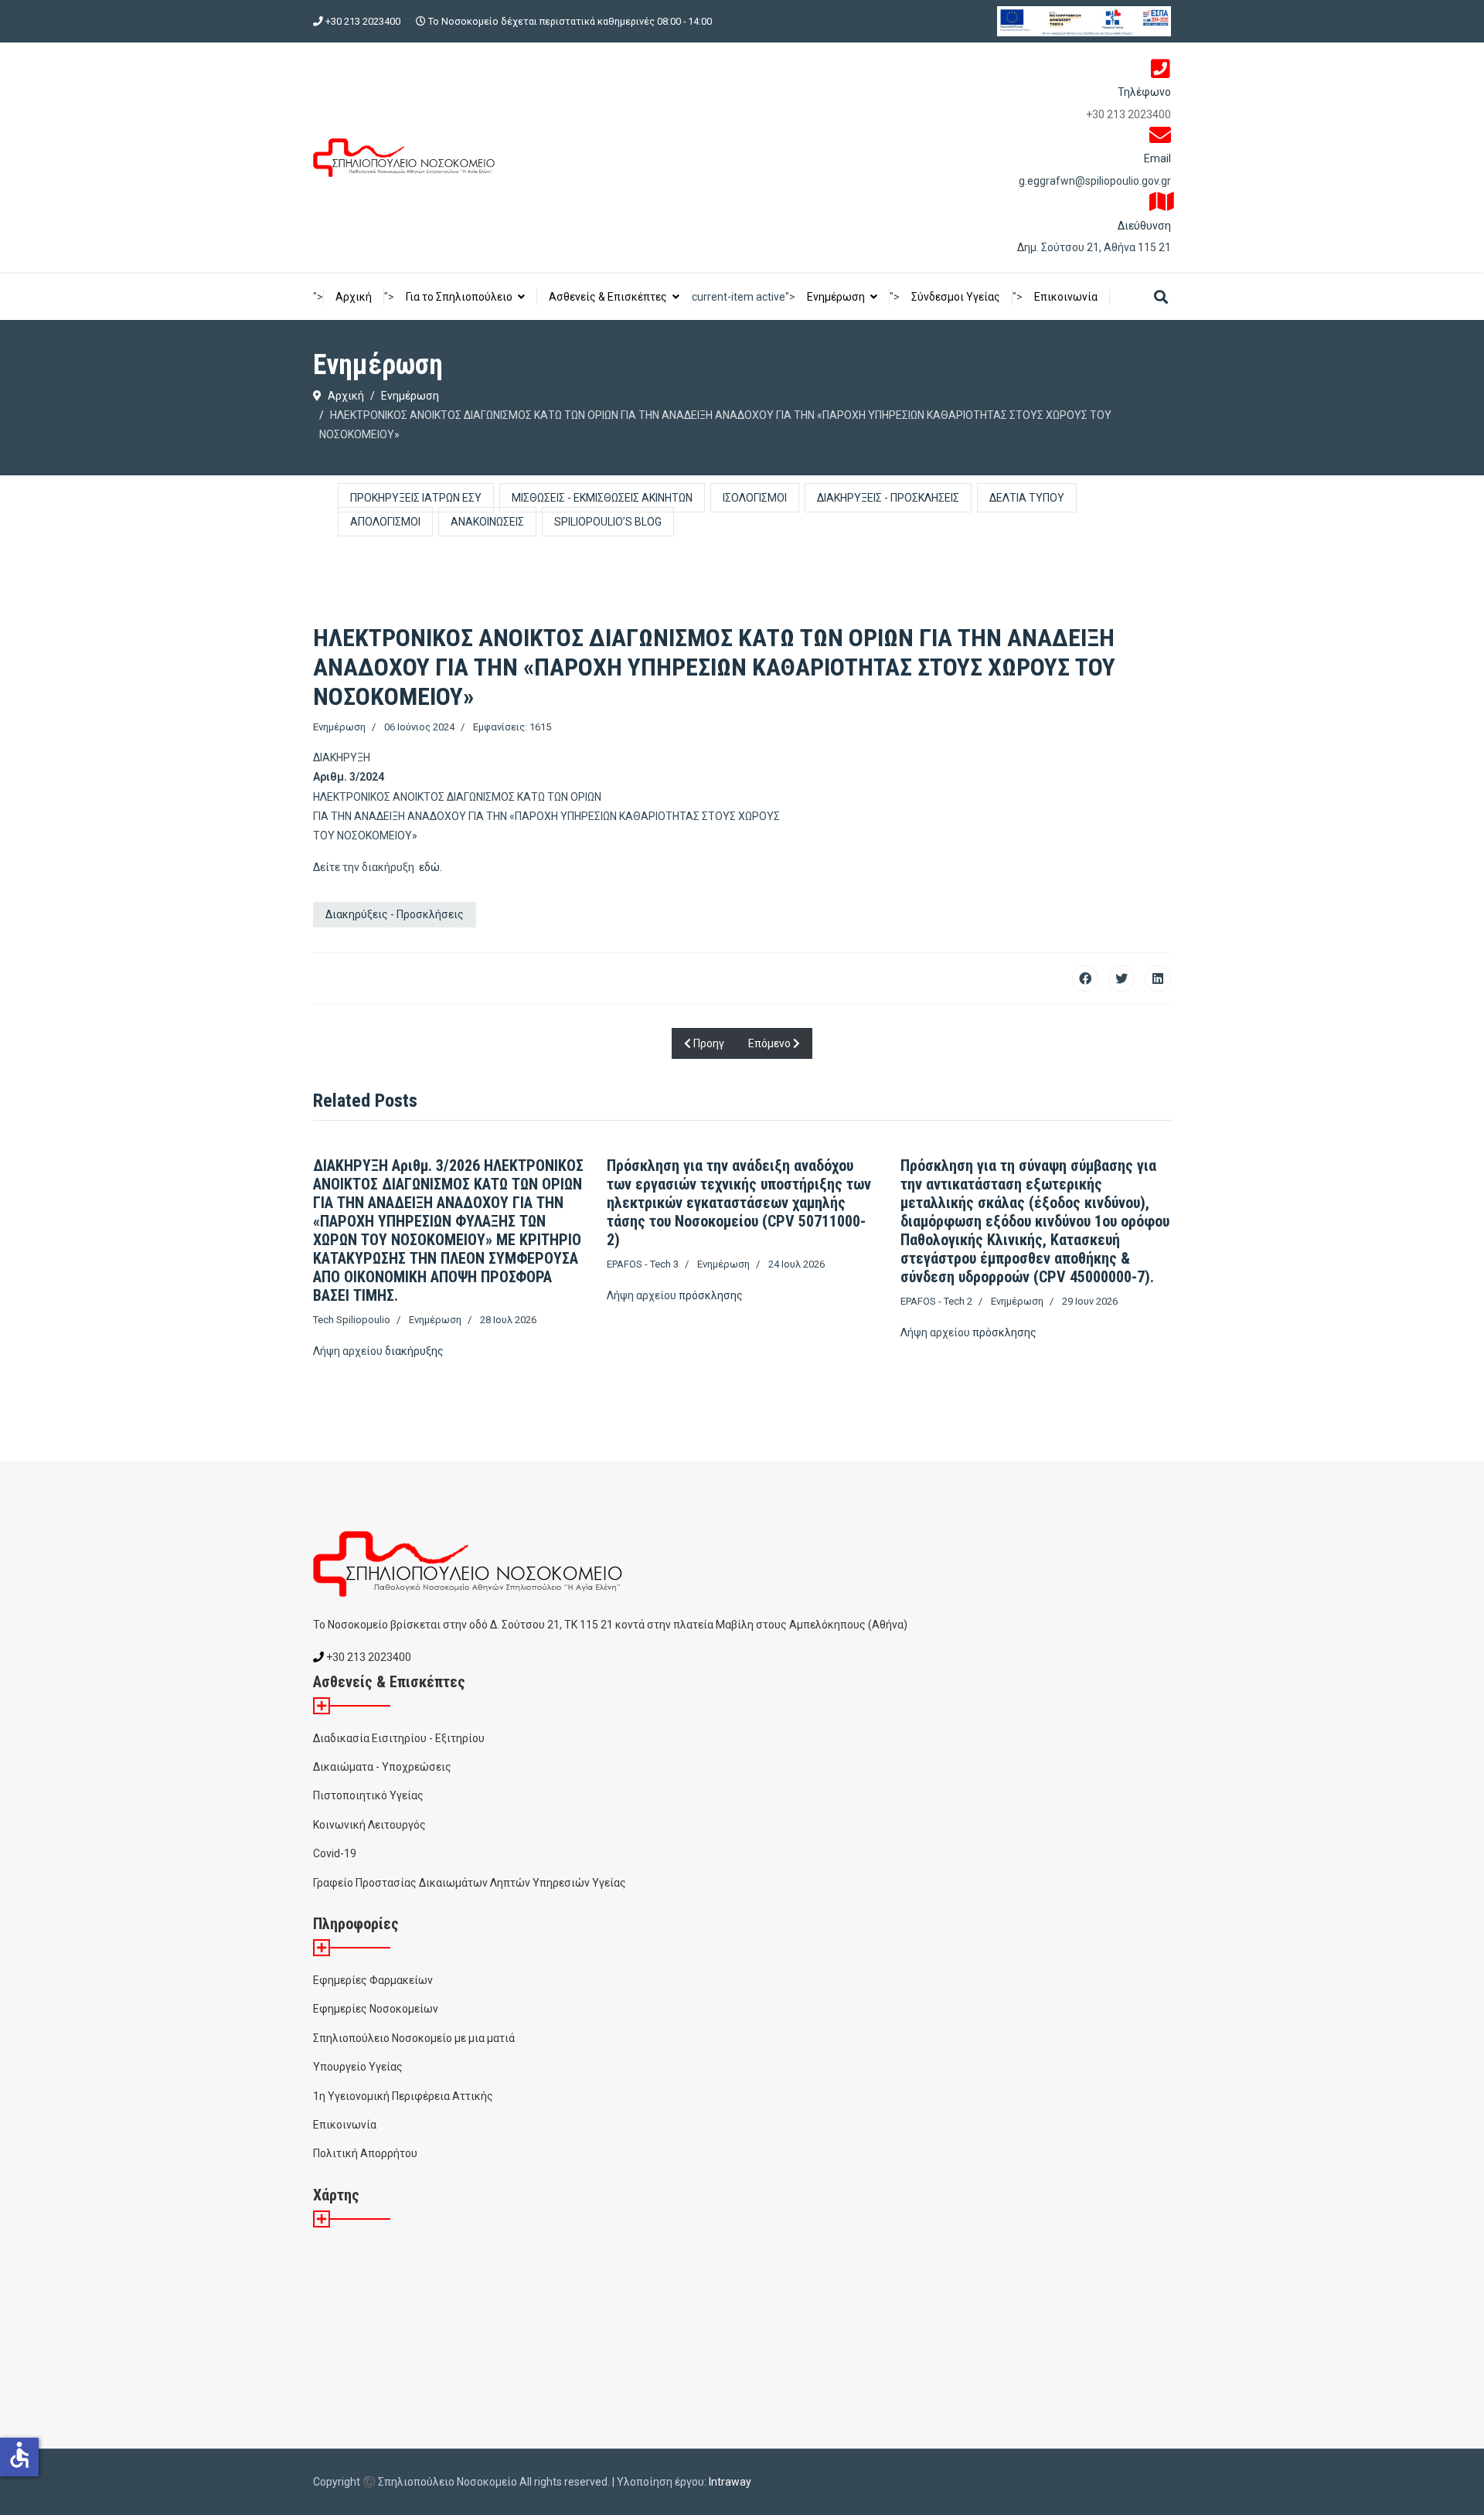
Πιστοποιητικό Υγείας (368, 1795)
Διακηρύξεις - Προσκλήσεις (888, 498)
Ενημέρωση (836, 297)
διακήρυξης (414, 1351)
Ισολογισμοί (755, 498)
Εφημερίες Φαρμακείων (373, 1980)
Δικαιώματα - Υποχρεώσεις (382, 1767)
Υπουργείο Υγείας (358, 2067)
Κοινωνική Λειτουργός (369, 1825)
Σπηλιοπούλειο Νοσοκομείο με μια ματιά (414, 2038)
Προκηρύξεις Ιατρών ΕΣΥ (416, 498)
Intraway (730, 2482)
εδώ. (431, 867)
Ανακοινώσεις (487, 522)
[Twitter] (1122, 978)
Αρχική (354, 297)
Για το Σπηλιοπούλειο (459, 297)
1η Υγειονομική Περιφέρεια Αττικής (403, 2096)
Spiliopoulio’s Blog (608, 522)
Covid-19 (335, 1853)
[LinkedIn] (1158, 978)
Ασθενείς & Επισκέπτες (608, 297)
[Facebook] (1085, 978)
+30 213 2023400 (363, 21)
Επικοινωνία (1066, 297)
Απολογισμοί (385, 522)
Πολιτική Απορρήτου (365, 2153)
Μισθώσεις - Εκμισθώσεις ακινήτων (602, 498)
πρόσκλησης (711, 1295)
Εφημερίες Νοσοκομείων (376, 2009)
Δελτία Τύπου (1027, 498)
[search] (1161, 298)
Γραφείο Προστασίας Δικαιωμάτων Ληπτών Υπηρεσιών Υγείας (470, 1883)
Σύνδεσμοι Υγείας (956, 297)
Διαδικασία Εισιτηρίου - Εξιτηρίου (399, 1738)
